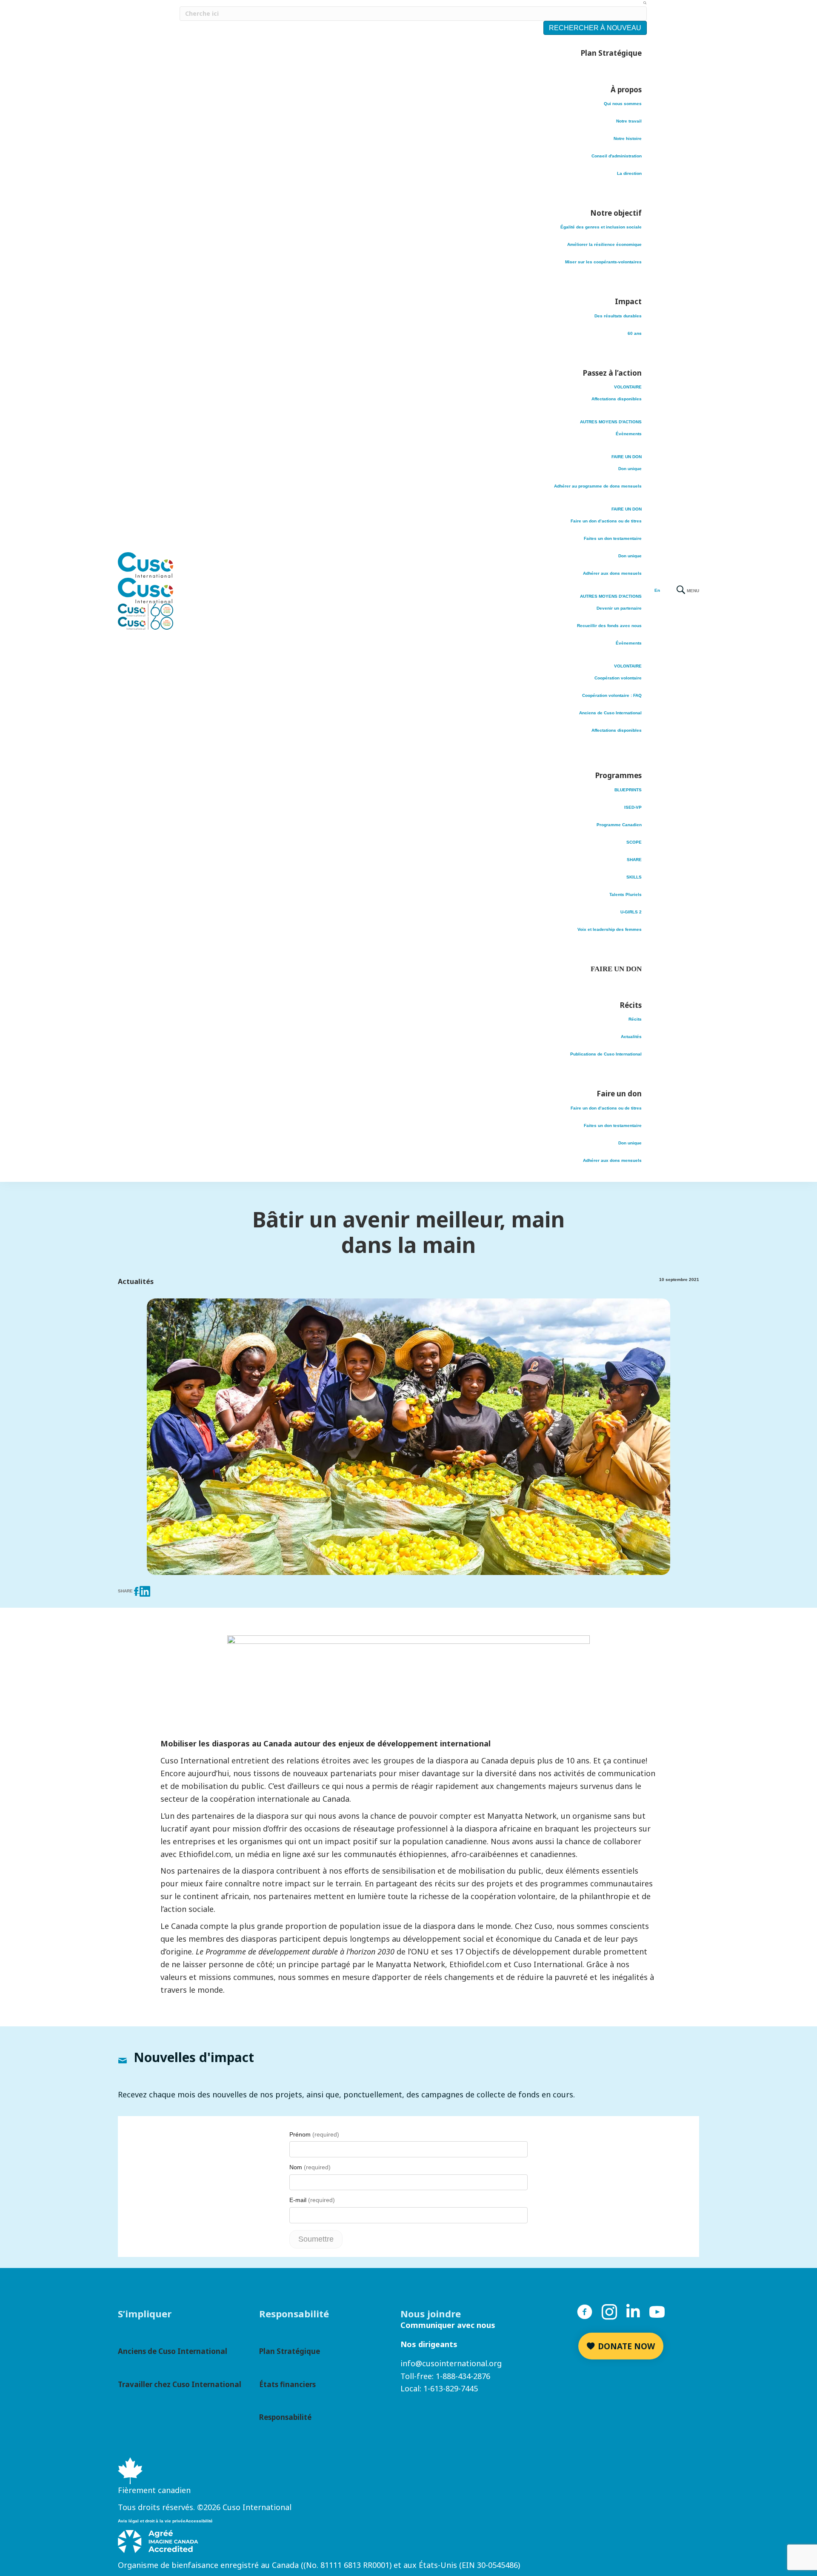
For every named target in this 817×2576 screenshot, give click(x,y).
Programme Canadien (619, 825)
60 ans (635, 333)
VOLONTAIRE (628, 387)
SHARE (634, 860)
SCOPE (634, 842)
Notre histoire (628, 138)
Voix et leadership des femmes (610, 929)
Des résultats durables (618, 316)
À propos (626, 90)
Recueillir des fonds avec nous (609, 626)
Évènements (629, 434)
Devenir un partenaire (619, 608)
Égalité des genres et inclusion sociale (601, 227)
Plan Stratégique (611, 53)
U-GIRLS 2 (631, 912)
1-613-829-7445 (451, 2388)
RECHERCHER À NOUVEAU (595, 28)
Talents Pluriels (626, 894)
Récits (631, 1005)
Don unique (630, 469)
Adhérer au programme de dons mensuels (598, 486)
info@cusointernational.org (451, 2363)
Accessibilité (199, 2521)
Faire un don (619, 1094)
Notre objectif (616, 213)
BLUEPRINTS (628, 790)
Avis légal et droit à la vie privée (152, 2521)
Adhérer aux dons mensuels (612, 573)
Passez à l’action (612, 373)
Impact (628, 301)
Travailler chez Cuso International (180, 2384)
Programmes (618, 775)
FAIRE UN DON (627, 457)
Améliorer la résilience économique (604, 244)
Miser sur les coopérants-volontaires (603, 262)
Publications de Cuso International (606, 1054)
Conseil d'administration (617, 156)
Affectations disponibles (617, 399)
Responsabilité (285, 2417)
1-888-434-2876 (463, 2376)
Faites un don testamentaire (613, 538)
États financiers (287, 2384)
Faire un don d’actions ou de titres (606, 521)
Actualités (631, 1037)
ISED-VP (633, 807)
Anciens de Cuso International (610, 713)
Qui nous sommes (623, 104)
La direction (629, 173)
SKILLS (634, 877)
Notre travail (629, 121)
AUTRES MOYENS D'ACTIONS (611, 422)
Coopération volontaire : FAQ (612, 695)
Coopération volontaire (618, 678)
